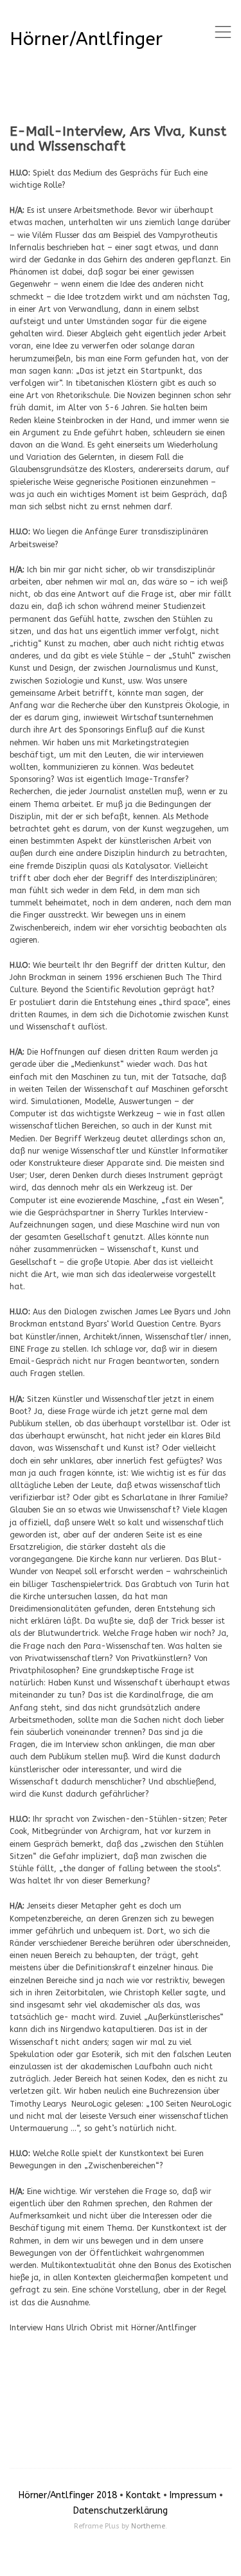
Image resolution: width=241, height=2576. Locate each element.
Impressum (193, 2495)
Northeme (148, 2526)
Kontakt (143, 2495)
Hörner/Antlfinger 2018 (68, 2495)
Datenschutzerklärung (121, 2511)
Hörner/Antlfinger (86, 39)
